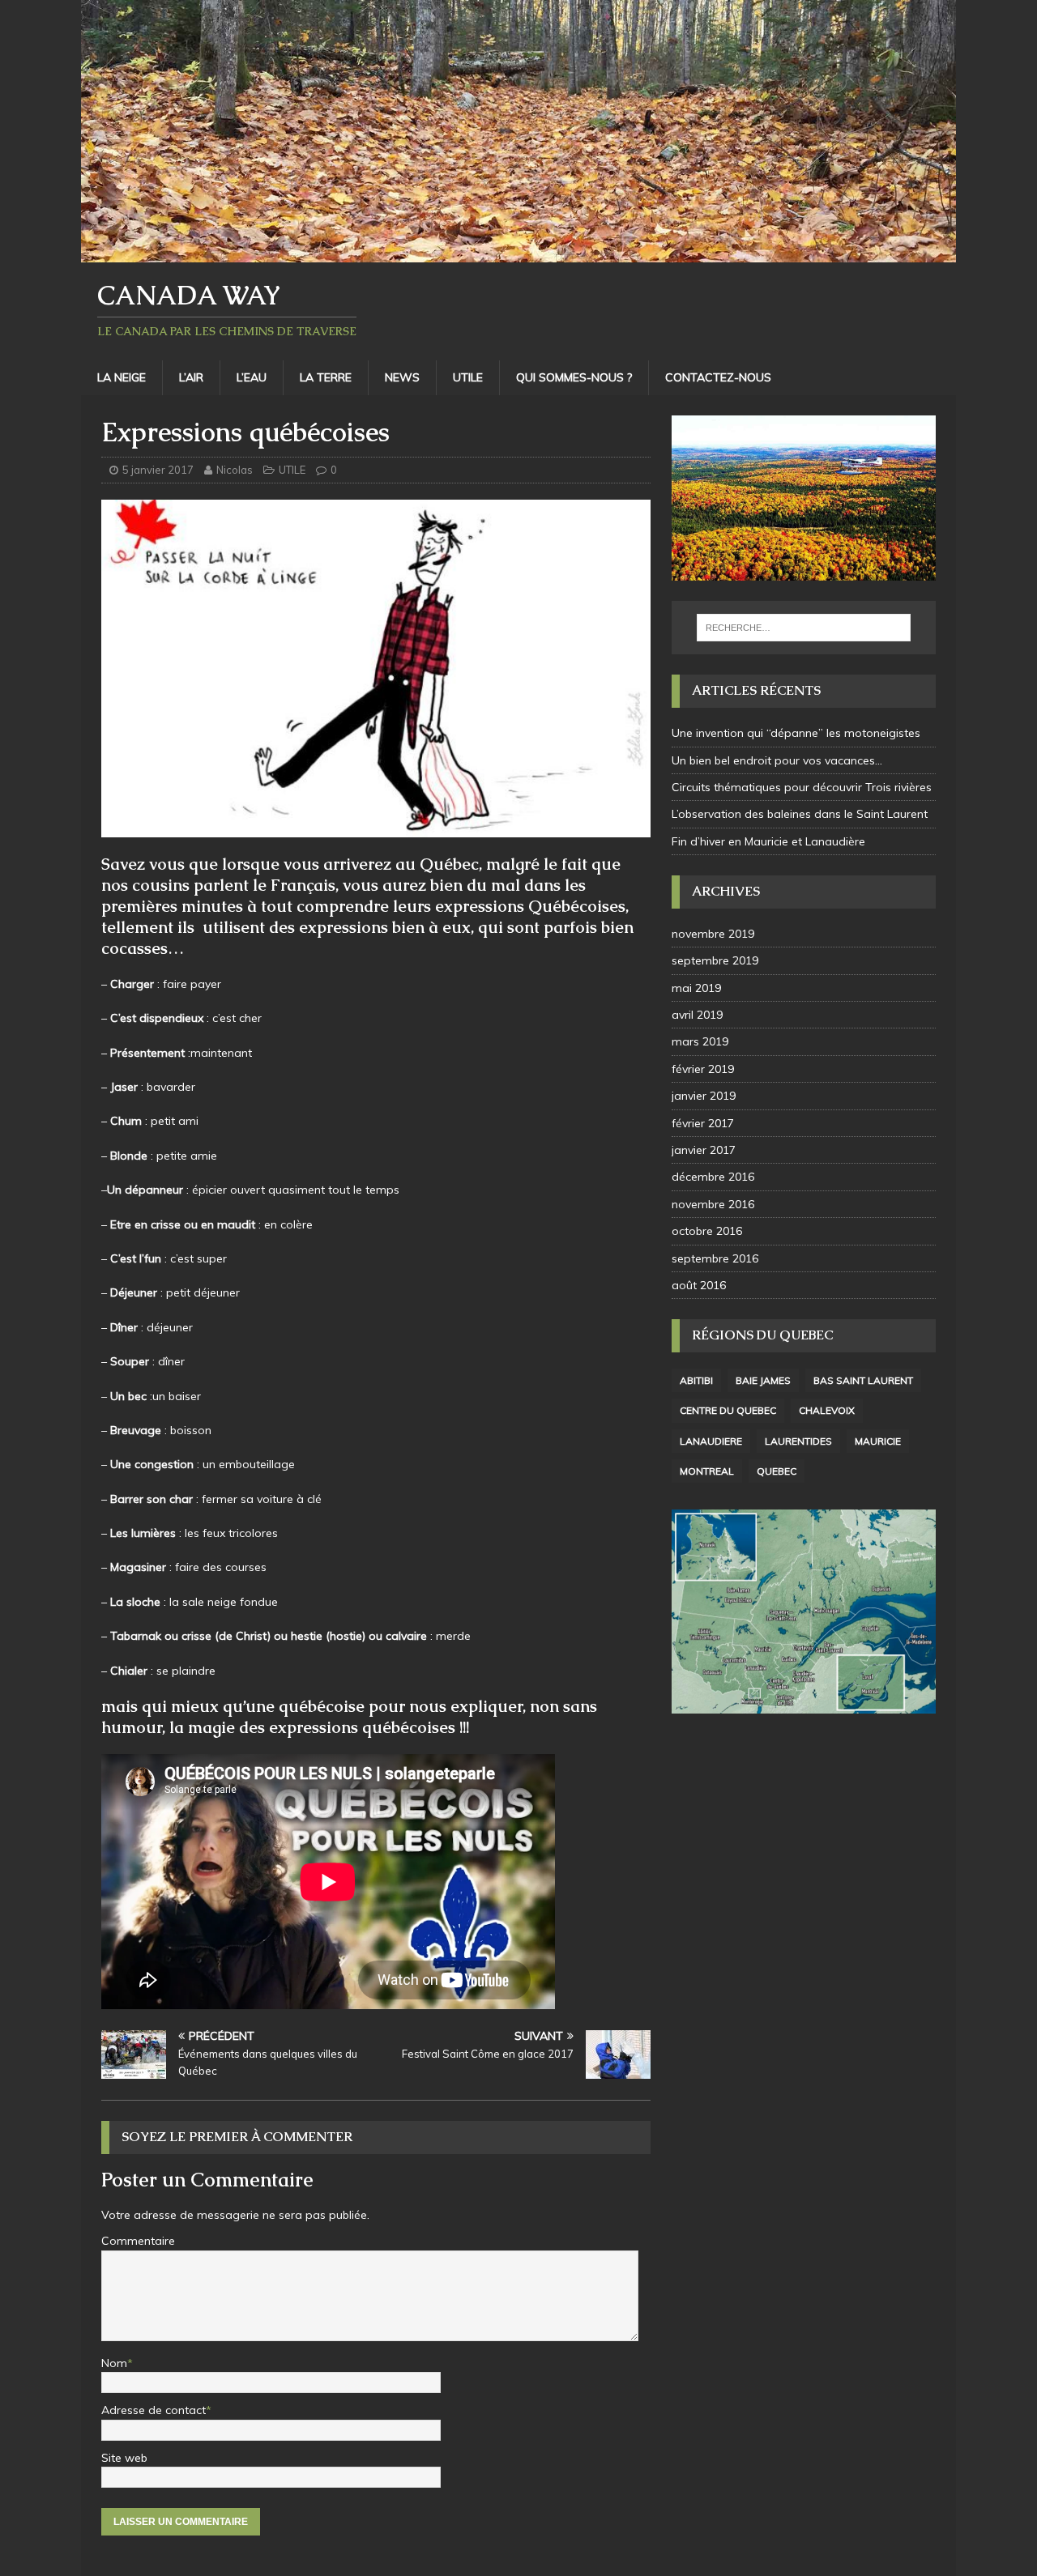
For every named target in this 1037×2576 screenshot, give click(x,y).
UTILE (468, 377)
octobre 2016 (707, 1231)
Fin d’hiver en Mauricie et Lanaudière (768, 841)
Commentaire (138, 2241)
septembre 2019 (715, 960)
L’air (191, 377)
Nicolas (235, 470)
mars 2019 (700, 1041)
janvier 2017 (704, 1150)
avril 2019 (697, 1015)
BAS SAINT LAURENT (863, 1380)
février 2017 (703, 1123)
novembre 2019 (713, 934)
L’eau (252, 377)
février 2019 (703, 1069)
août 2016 (699, 1285)
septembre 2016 (715, 1258)
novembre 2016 (713, 1204)
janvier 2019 (704, 1096)
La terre (326, 377)
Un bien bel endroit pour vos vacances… (777, 760)
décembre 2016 (713, 1177)
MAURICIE (878, 1441)
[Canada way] (518, 253)
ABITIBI (696, 1380)
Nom (114, 2363)
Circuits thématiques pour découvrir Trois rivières (802, 787)
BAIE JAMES (763, 1380)
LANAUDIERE (711, 1441)
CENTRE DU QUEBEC (728, 1410)
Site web (124, 2458)
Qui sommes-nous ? (574, 377)
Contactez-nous (718, 377)
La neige (122, 377)
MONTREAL (707, 1471)
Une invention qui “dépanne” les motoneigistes (796, 733)
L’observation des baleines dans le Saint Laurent (800, 814)
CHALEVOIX (827, 1410)
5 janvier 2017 (158, 470)
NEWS (402, 377)
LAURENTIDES (798, 1441)
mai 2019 (696, 988)
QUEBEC (777, 1471)
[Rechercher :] (804, 628)
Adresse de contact (154, 2410)
